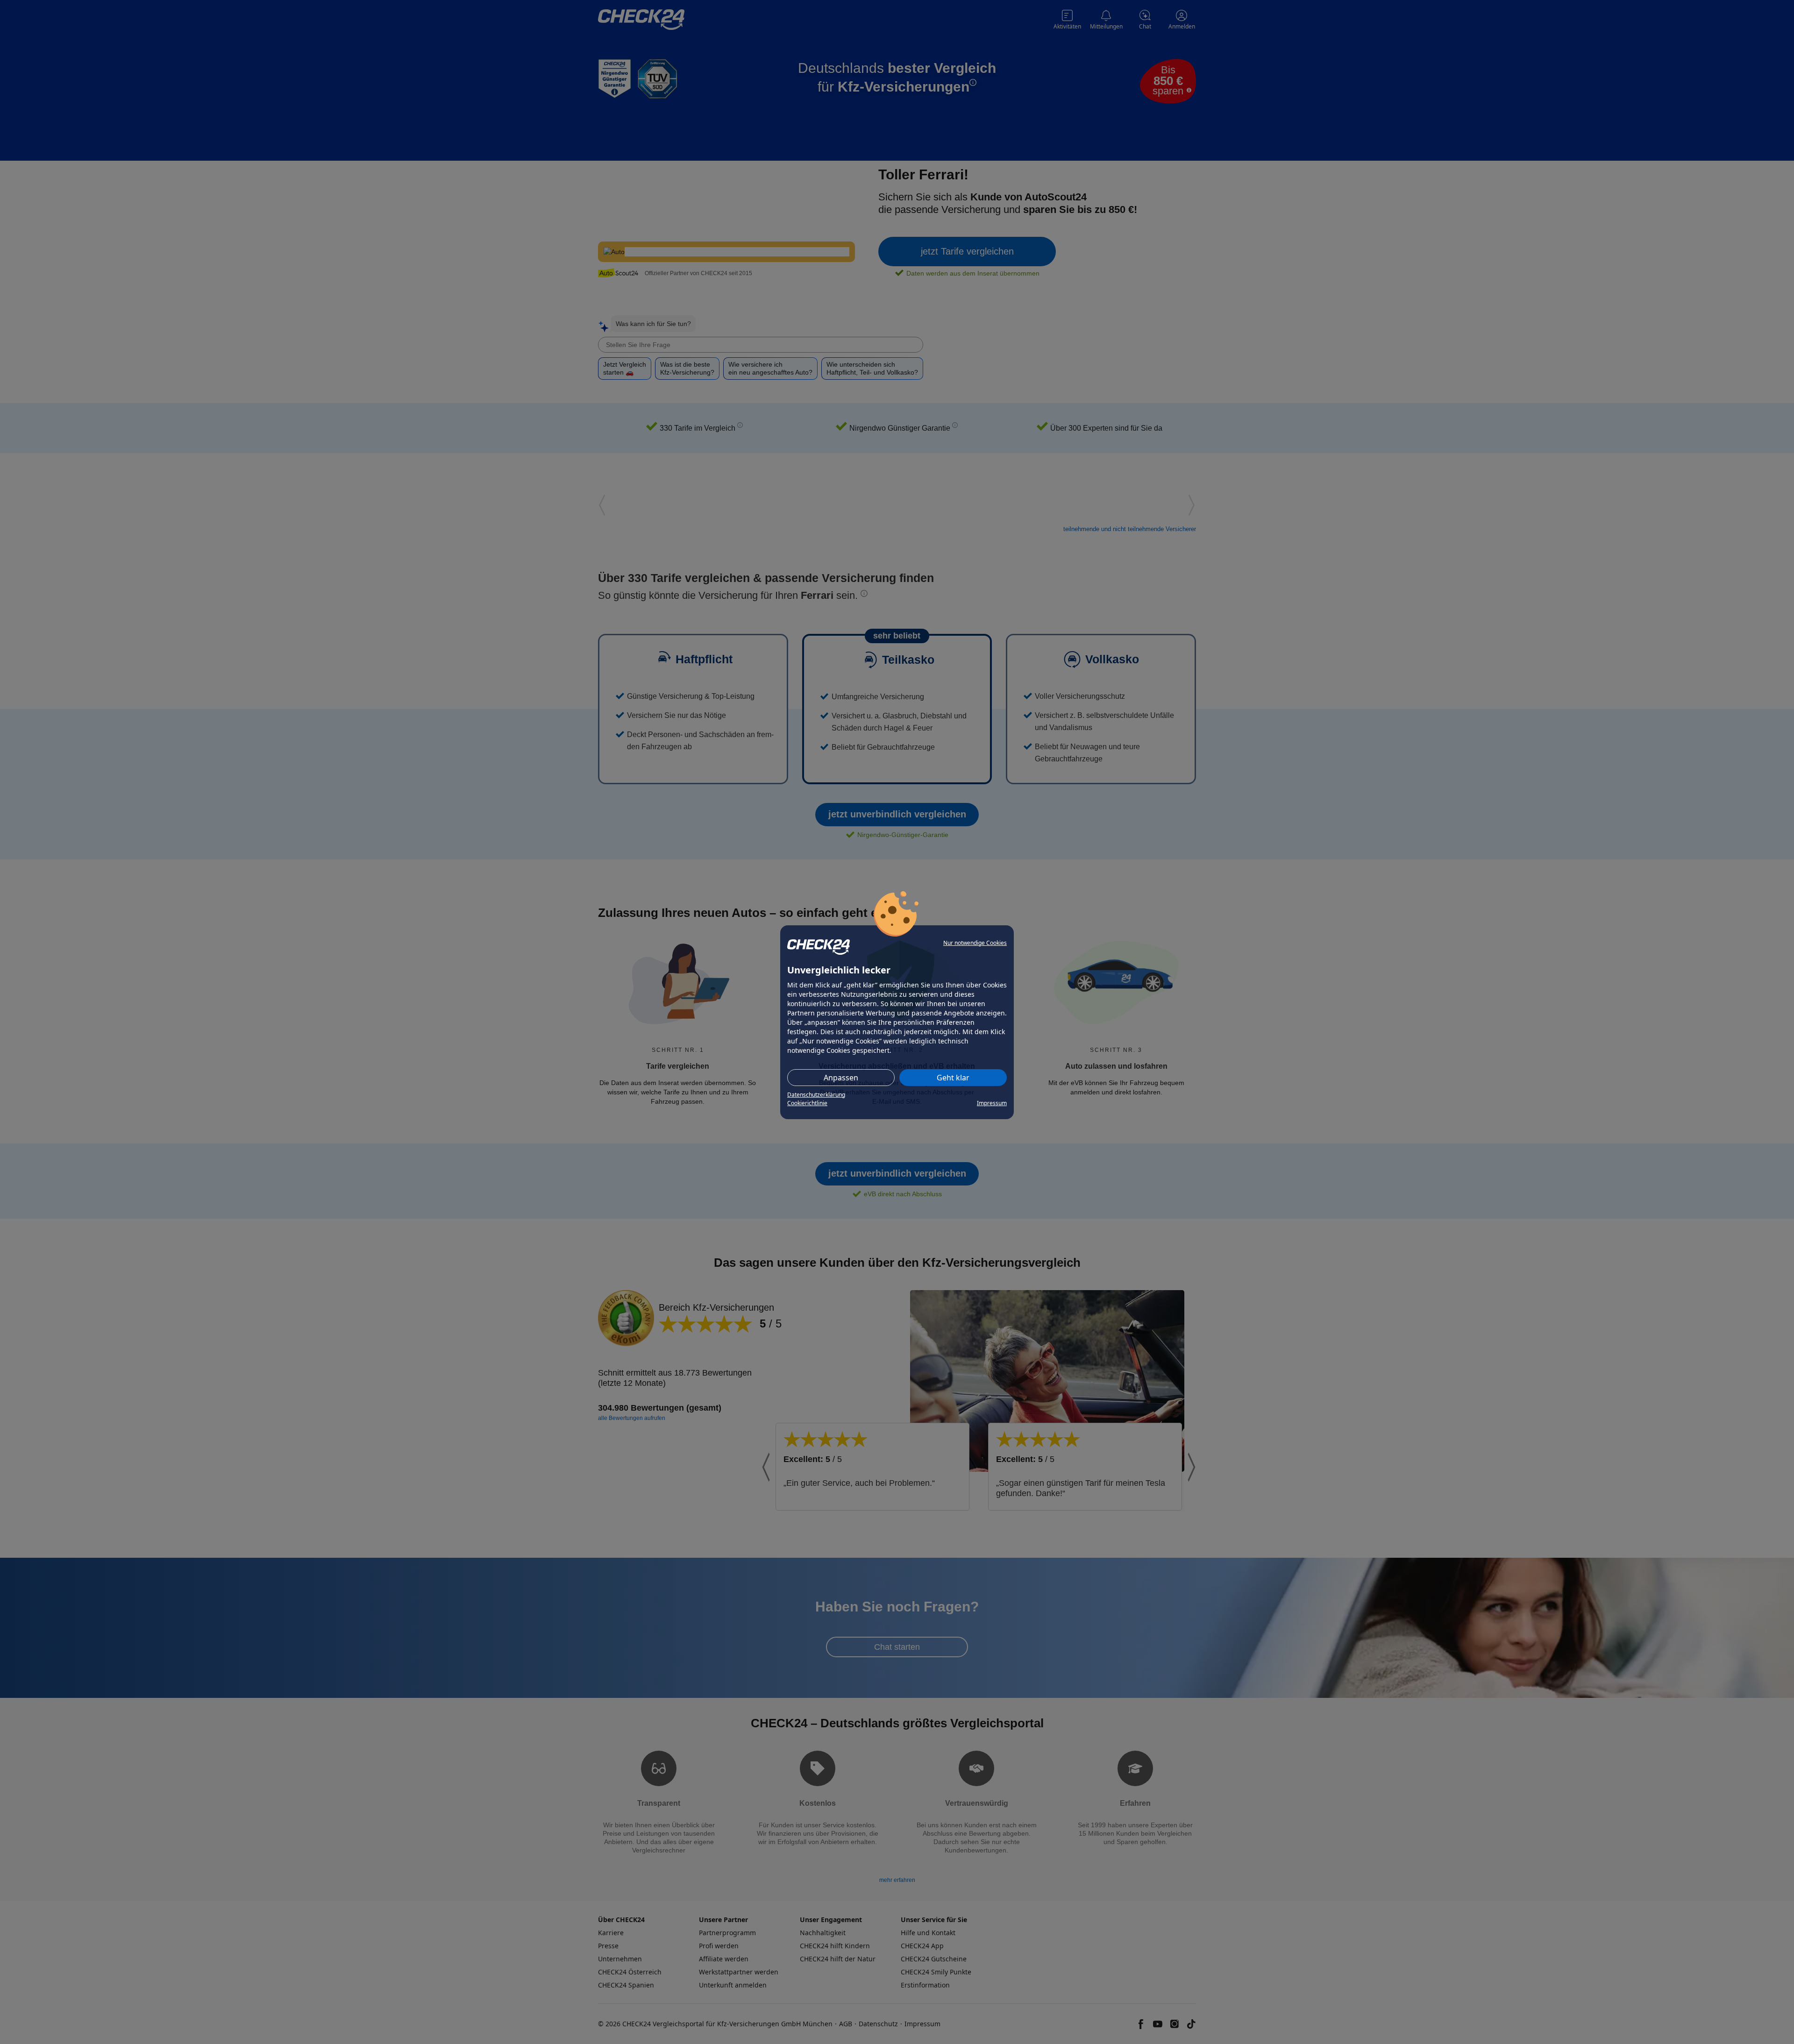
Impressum (992, 1103)
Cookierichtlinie (807, 1103)
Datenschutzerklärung (816, 1095)
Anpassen (841, 1078)
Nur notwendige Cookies (975, 943)
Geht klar (953, 1078)
